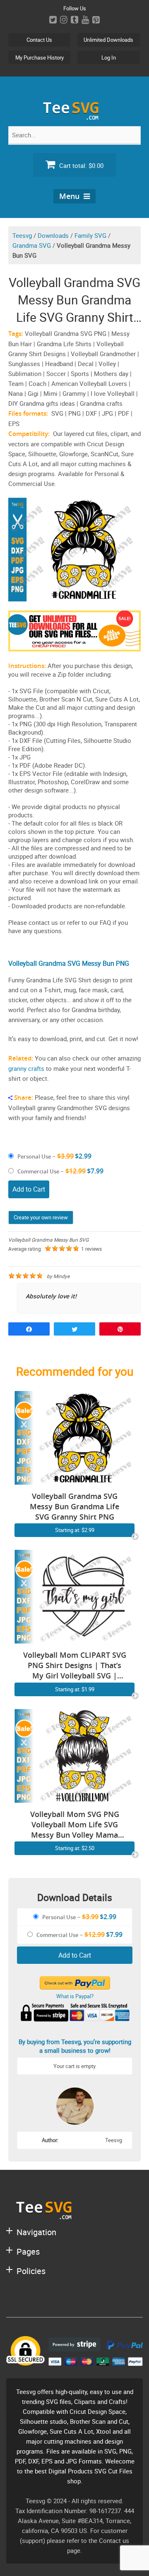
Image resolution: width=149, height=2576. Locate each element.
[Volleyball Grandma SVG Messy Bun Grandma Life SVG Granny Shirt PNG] (74, 1480)
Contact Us (39, 40)
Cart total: (81, 165)
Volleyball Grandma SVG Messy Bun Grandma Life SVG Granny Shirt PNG (74, 1506)
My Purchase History (40, 57)
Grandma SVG (32, 245)
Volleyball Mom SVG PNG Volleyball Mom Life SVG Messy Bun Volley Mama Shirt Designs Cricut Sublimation (75, 1825)
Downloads (53, 235)
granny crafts (26, 1068)
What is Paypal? (75, 1996)
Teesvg (22, 235)
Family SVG (90, 235)
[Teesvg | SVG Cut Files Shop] (74, 116)
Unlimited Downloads (108, 40)
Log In (109, 57)
